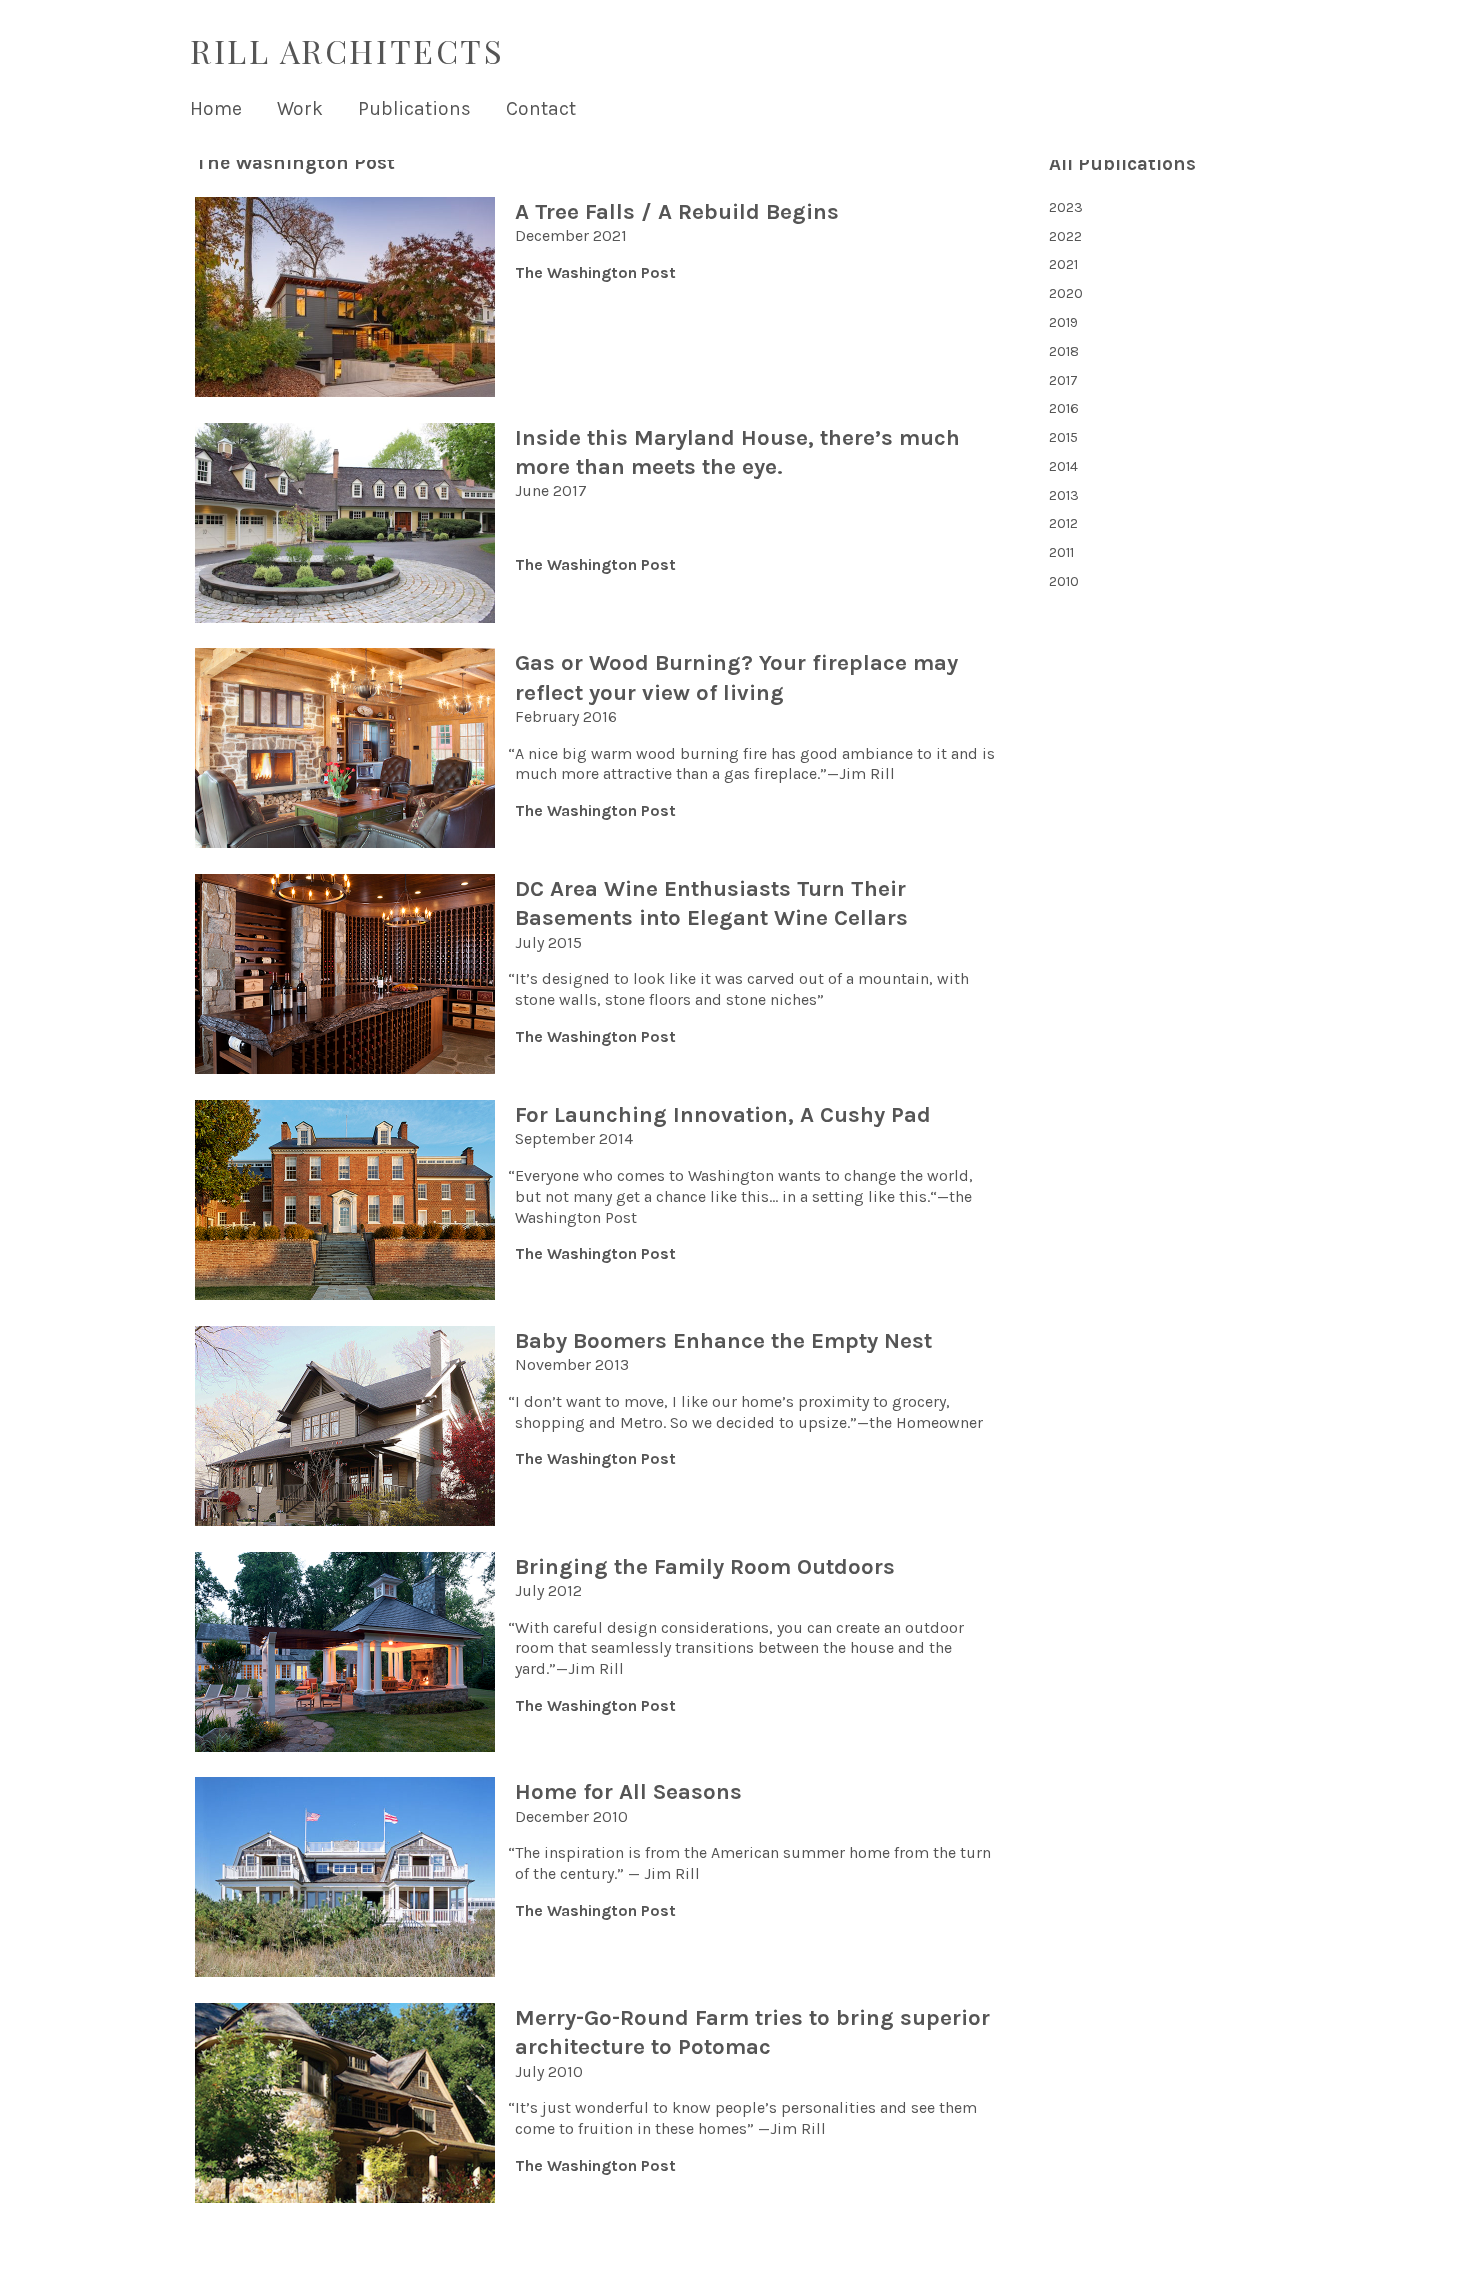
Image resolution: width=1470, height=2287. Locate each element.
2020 (1066, 293)
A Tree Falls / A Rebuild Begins (677, 211)
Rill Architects (347, 50)
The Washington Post (595, 272)
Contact (541, 108)
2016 (1064, 408)
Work (300, 108)
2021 (1063, 264)
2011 (1061, 552)
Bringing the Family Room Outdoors (705, 1566)
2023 (1066, 207)
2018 (1064, 351)
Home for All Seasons (628, 1791)
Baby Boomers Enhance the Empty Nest (723, 1340)
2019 (1063, 322)
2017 (1063, 380)
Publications (414, 108)
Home (216, 108)
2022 (1065, 236)
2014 (1063, 466)
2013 (1064, 495)
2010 (1064, 581)
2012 (1063, 523)
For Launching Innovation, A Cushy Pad (723, 1114)
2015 (1063, 437)
